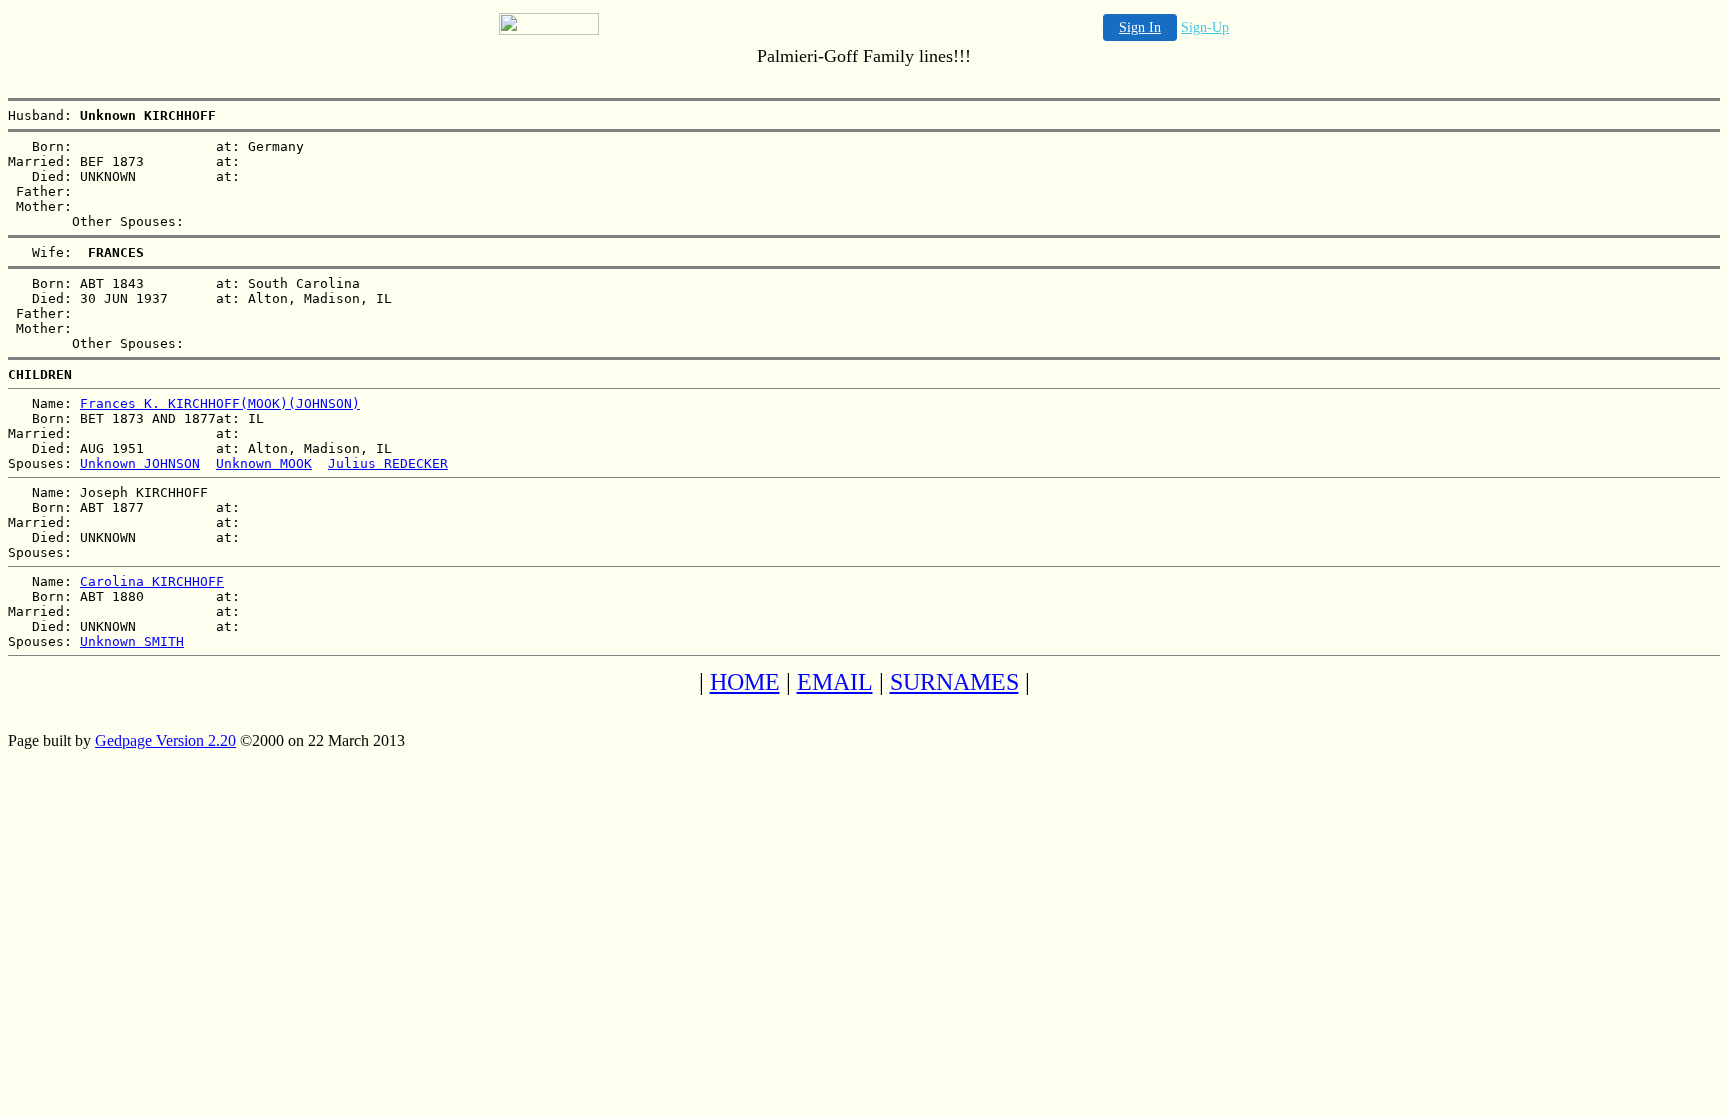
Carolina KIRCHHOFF (152, 581)
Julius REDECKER (388, 463)
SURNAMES (954, 682)
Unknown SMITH (132, 641)
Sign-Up (1205, 27)
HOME (745, 682)
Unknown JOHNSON (140, 463)
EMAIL (835, 682)
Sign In (1140, 27)
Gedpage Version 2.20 (165, 740)
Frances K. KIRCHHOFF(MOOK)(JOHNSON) (220, 403)
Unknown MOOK (264, 463)
